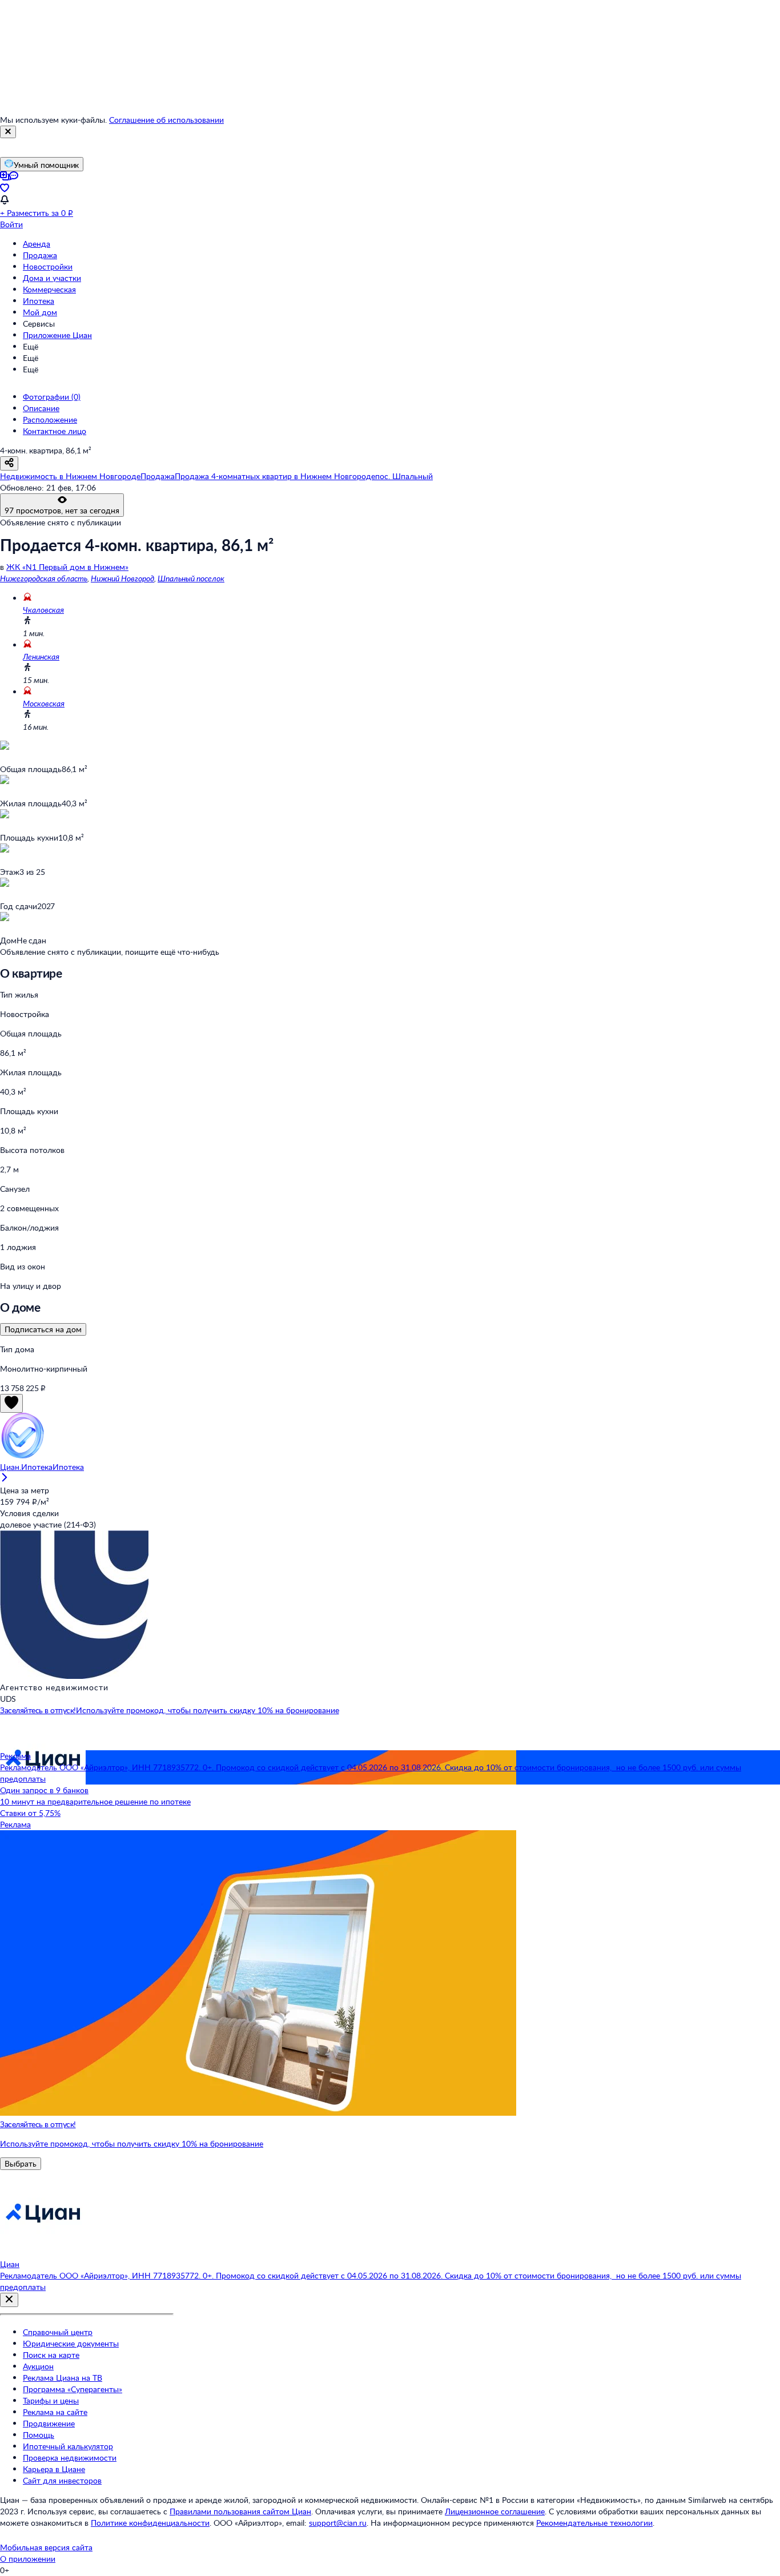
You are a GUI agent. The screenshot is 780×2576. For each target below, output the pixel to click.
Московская (44, 703)
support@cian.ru (338, 2523)
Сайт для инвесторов (62, 2480)
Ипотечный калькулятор (68, 2446)
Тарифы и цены (51, 2400)
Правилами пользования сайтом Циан (240, 2511)
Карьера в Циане (54, 2469)
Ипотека (39, 301)
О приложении (28, 2559)
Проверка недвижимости (70, 2458)
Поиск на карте (51, 2355)
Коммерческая (49, 289)
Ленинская (41, 656)
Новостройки (48, 266)
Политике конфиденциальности (150, 2523)
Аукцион (38, 2366)
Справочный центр (58, 2332)
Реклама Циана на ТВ (63, 2378)
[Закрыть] (8, 132)
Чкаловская (43, 610)
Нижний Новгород (122, 578)
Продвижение (49, 2423)
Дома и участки (52, 278)
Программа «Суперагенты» (73, 2389)
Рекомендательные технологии (594, 2523)
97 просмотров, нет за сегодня (62, 510)
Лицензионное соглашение (495, 2511)
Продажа (40, 255)
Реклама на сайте (55, 2412)
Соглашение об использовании (166, 120)
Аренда (37, 244)
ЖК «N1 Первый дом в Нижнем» (67, 567)
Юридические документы (71, 2343)
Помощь (39, 2435)
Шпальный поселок (191, 578)
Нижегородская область (44, 578)
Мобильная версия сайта (46, 2547)
